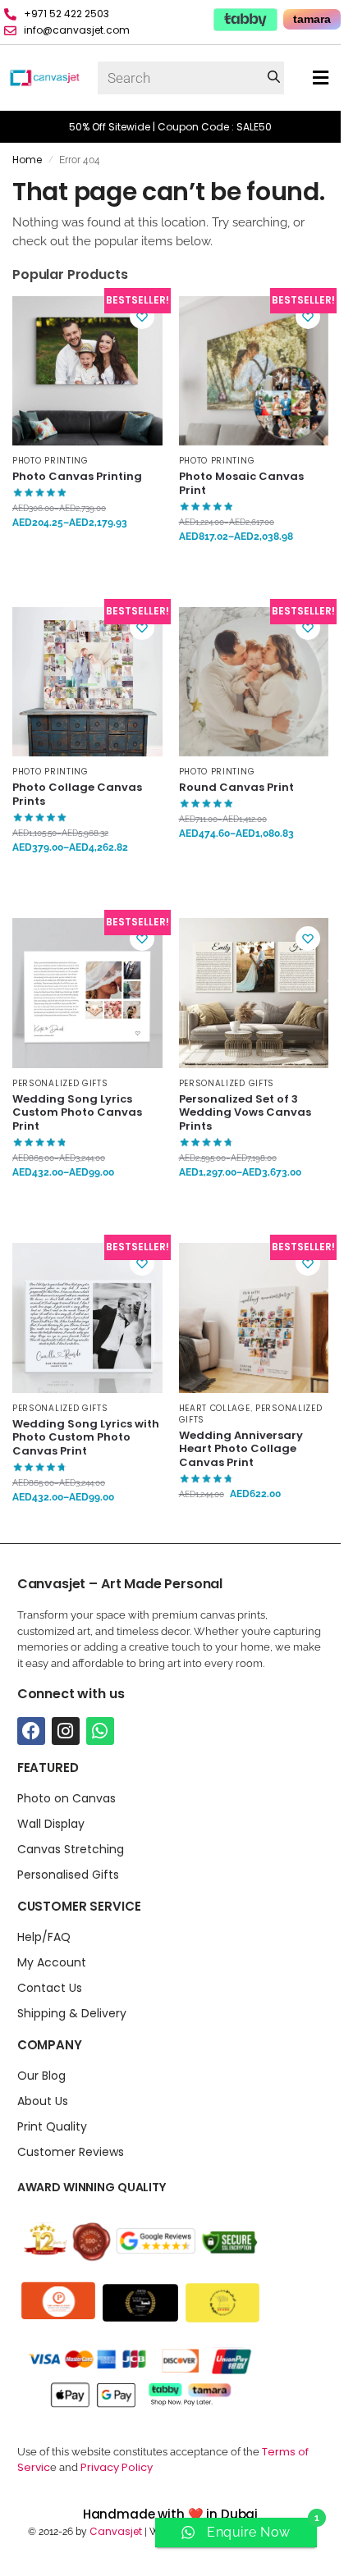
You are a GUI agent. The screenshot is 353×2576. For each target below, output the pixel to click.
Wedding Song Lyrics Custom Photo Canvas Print (77, 1114)
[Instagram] (66, 1731)
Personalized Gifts (60, 1083)
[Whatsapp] (100, 1731)
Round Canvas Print (236, 788)
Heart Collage (215, 1408)
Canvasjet (115, 2531)
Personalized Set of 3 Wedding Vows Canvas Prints (245, 1114)
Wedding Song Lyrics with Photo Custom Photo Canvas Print (86, 1439)
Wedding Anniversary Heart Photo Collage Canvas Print (241, 1450)
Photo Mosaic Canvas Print (241, 484)
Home (27, 160)
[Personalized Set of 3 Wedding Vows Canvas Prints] (254, 993)
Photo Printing (50, 461)
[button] (321, 78)
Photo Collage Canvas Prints (77, 795)
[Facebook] (31, 1731)
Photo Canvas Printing (77, 477)
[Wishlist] (142, 317)
